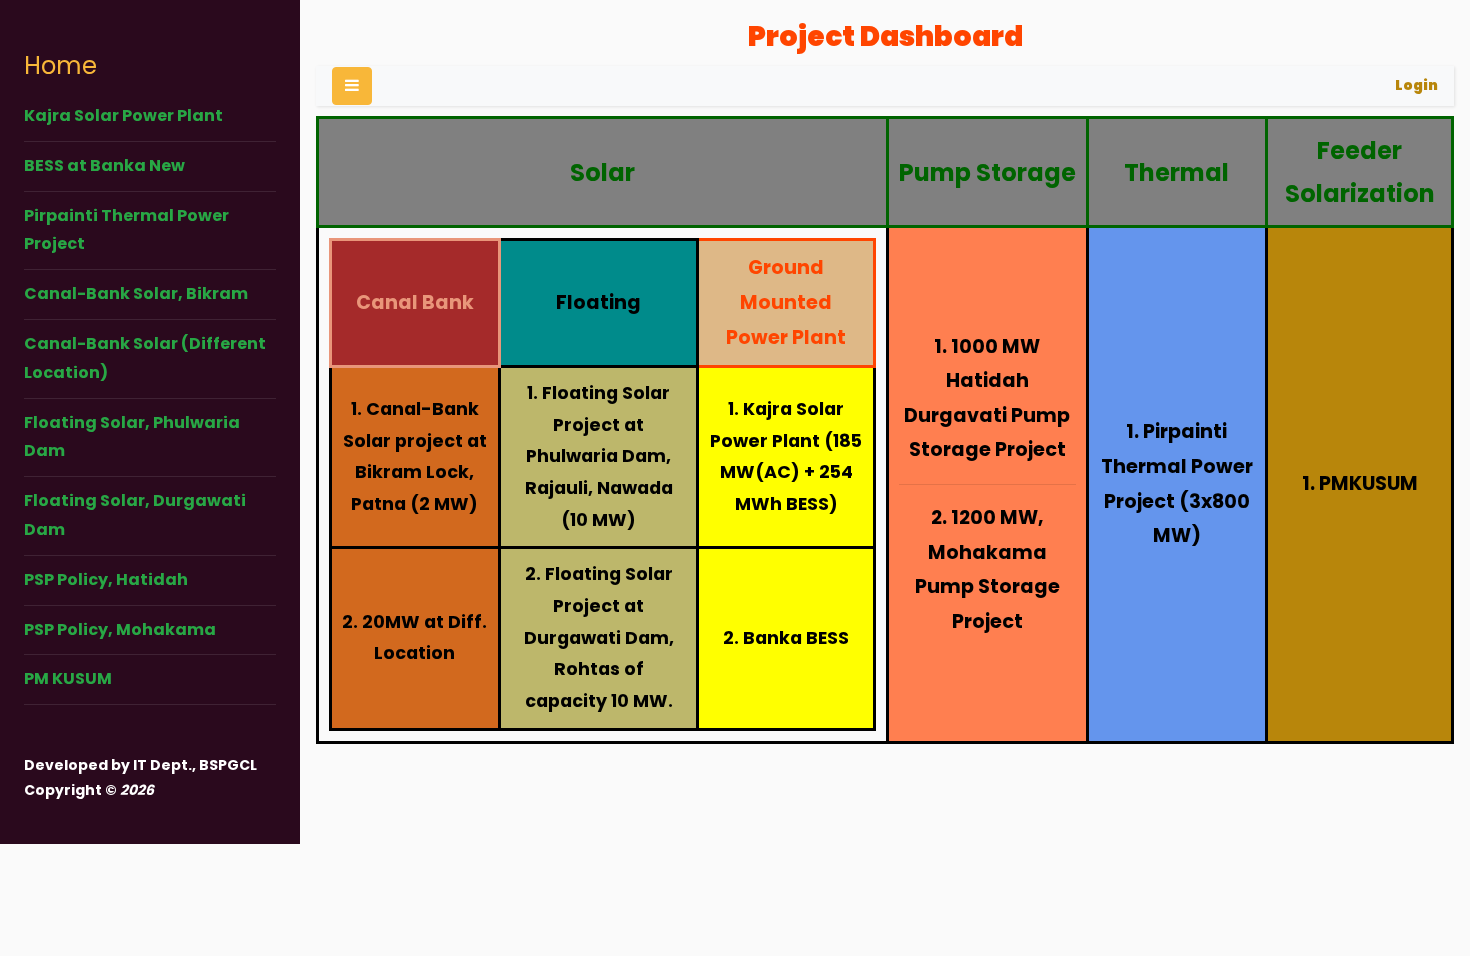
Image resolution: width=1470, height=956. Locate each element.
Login (1416, 85)
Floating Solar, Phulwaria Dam (132, 437)
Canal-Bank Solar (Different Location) (145, 358)
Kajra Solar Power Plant (123, 115)
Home (60, 65)
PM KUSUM (68, 678)
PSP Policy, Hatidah (106, 579)
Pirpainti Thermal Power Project (126, 230)
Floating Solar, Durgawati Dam (135, 515)
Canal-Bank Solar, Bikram (136, 293)
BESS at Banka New (104, 165)
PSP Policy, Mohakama (120, 629)
